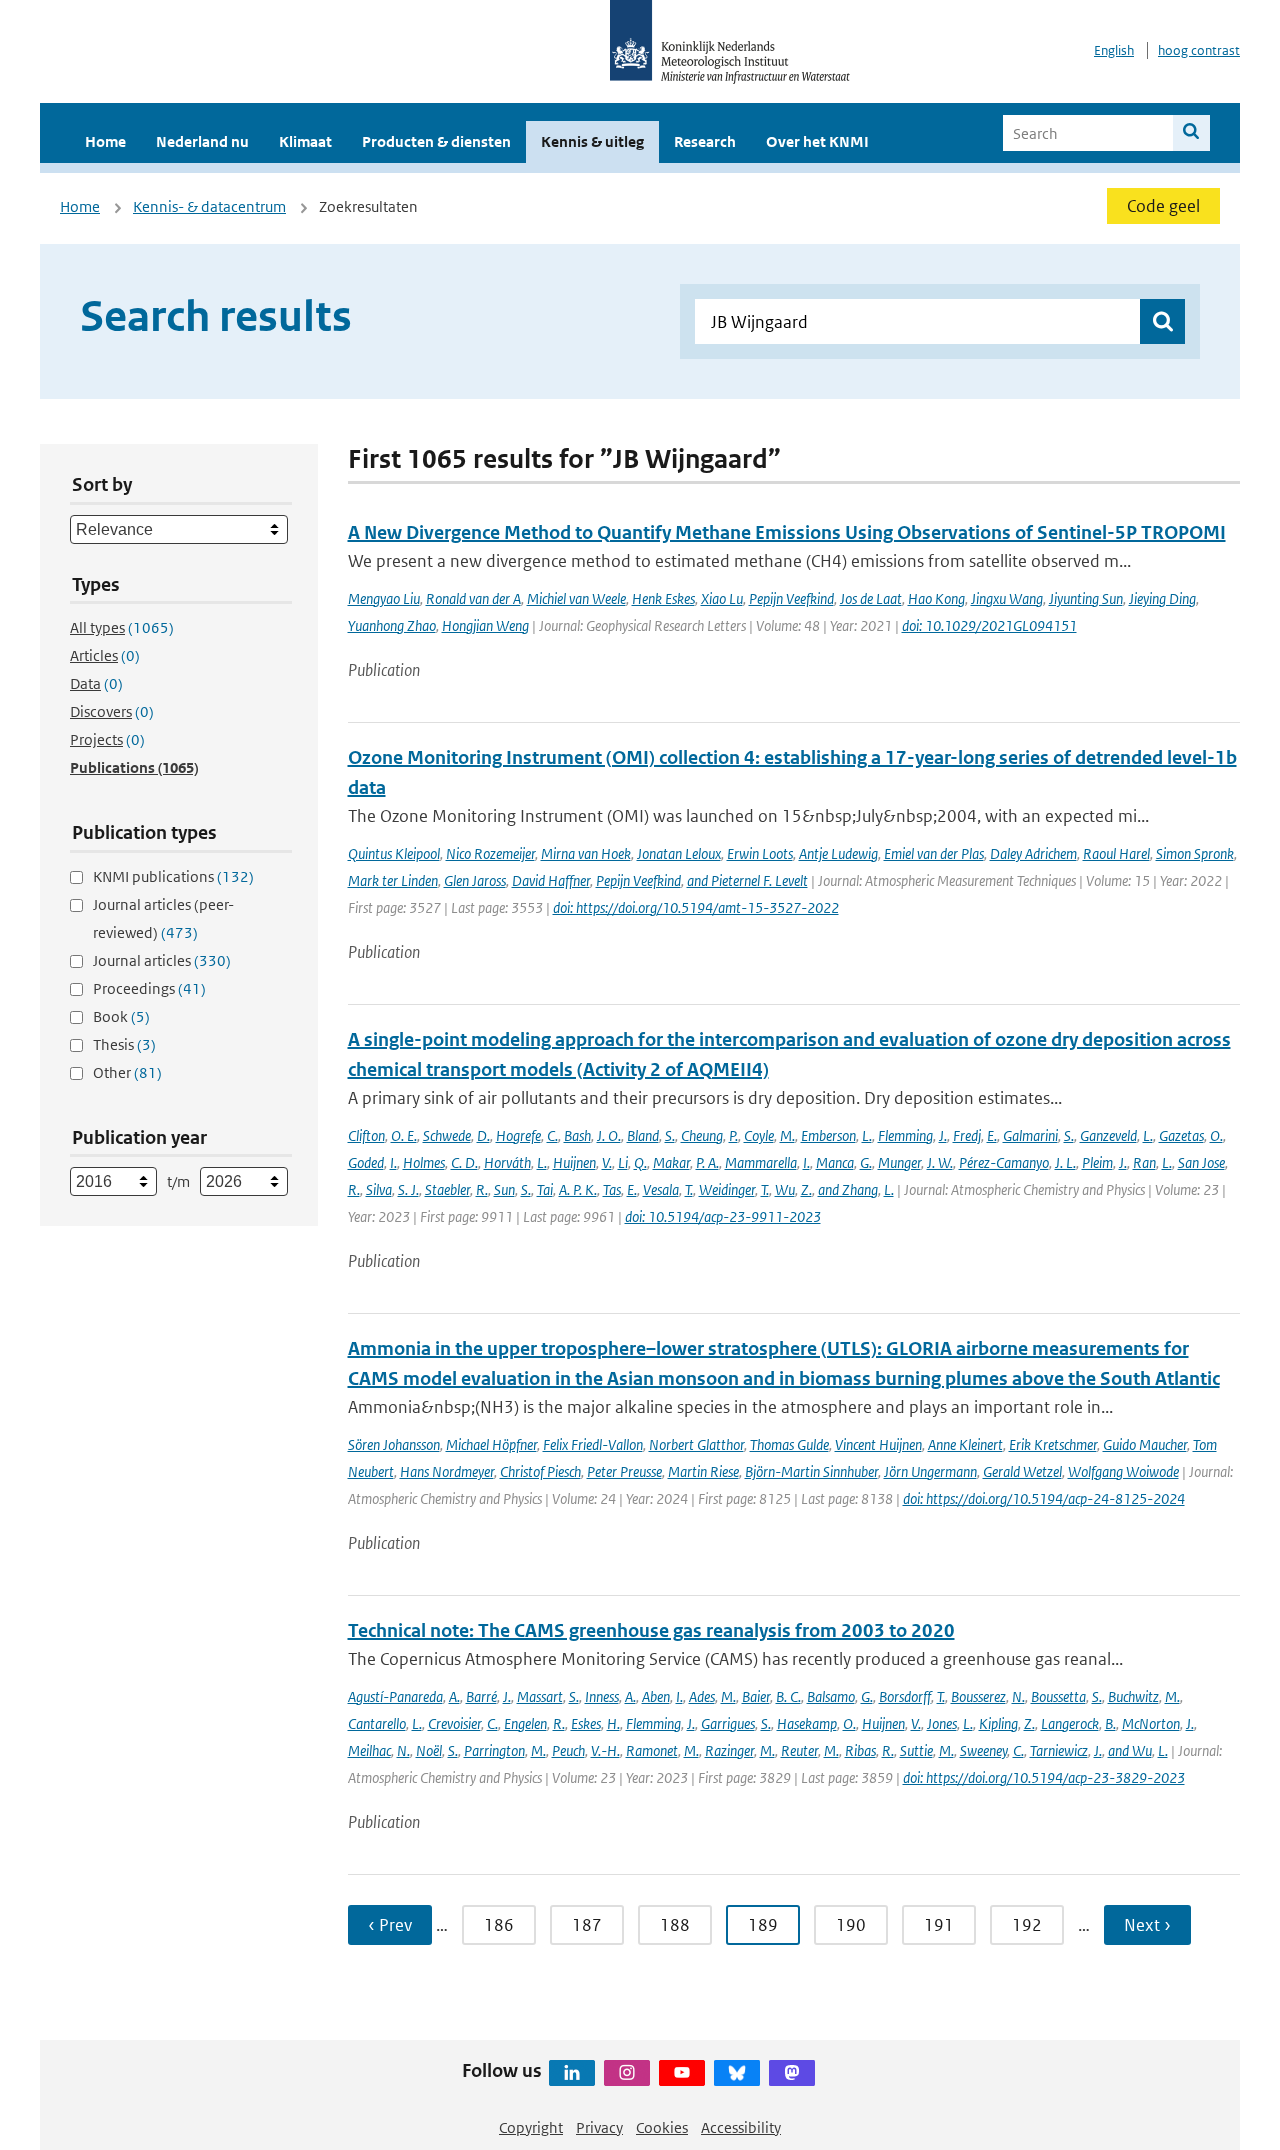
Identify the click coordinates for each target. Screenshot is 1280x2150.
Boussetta (1058, 1696)
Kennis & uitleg (592, 141)
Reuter (799, 1750)
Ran (1144, 1162)
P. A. (707, 1162)
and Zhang (848, 1189)
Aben (656, 1696)
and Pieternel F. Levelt (747, 880)
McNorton (1151, 1723)
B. (1110, 1723)
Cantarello (377, 1723)
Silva (379, 1189)
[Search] (1191, 133)
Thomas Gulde (789, 1444)
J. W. (940, 1162)
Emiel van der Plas (934, 853)
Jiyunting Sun (1086, 598)
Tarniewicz (1059, 1750)
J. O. (609, 1135)
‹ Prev (390, 1925)
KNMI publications (173, 876)
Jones (942, 1723)
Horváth (507, 1162)
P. (733, 1135)
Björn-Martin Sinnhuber (811, 1471)
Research (705, 141)
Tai (545, 1189)
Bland (643, 1135)
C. (552, 1135)
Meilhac (369, 1750)
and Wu (1130, 1750)
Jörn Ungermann (930, 1471)
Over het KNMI (817, 141)
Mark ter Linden (393, 880)
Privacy (599, 2127)
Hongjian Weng (485, 625)
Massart (540, 1696)
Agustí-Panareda (395, 1696)
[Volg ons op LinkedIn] (572, 2073)
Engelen (525, 1723)
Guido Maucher (1145, 1444)
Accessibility (741, 2127)
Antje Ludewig (838, 853)
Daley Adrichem (1033, 853)
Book (121, 1016)
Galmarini (1030, 1135)
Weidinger (727, 1189)
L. (867, 1135)
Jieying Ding (1162, 598)
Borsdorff (905, 1696)
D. (483, 1135)
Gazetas (1181, 1135)
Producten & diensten (436, 141)
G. (866, 1162)
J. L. (1065, 1162)
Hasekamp (807, 1723)
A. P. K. (578, 1189)
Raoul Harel (1116, 853)
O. (1216, 1135)
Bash (577, 1135)
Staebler (447, 1189)
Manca (835, 1162)
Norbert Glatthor (696, 1444)
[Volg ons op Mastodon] (792, 2073)
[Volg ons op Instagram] (627, 2073)
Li (623, 1162)
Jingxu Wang (1007, 598)
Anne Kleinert (965, 1444)
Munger (899, 1162)
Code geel (1163, 206)
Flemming (905, 1135)
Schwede (447, 1135)
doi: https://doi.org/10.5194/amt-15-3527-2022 (696, 907)
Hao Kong (936, 598)
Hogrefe (518, 1135)
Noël (429, 1750)
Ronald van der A (473, 598)
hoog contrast (1199, 50)
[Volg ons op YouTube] (682, 2073)
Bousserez (978, 1696)
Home (105, 141)
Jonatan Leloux (679, 853)
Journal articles (162, 960)
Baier (756, 1696)
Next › (1147, 1925)
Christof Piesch (540, 1471)
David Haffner (551, 880)
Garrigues (728, 1723)
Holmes (424, 1162)
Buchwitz (1133, 1696)
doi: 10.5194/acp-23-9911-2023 (723, 1216)
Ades (702, 1696)
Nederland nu (202, 141)
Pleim (1097, 1162)
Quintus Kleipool (394, 853)
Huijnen (574, 1162)
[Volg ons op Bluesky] (737, 2073)
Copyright (531, 2127)
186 (499, 1925)
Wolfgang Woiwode (1123, 1471)
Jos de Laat (871, 598)
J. (943, 1135)
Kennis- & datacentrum (209, 206)
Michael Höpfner (491, 1444)
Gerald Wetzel (1022, 1471)
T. (689, 1189)
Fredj (967, 1135)
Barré (481, 1696)
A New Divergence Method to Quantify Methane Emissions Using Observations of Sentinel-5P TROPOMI (787, 532)
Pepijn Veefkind (791, 598)
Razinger (729, 1750)
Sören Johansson (394, 1444)
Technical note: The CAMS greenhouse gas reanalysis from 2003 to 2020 (651, 1630)
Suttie (916, 1750)
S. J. (408, 1189)
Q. (640, 1162)
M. (787, 1135)
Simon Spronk (1195, 853)
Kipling (998, 1723)
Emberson (828, 1135)
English (1114, 50)
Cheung (702, 1135)
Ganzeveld (1108, 1135)
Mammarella (761, 1162)
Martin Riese (703, 1471)
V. (607, 1162)
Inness (602, 1696)
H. (613, 1723)
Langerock (1070, 1723)
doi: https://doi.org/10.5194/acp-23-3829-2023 (1044, 1777)
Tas (612, 1189)
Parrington (494, 1750)
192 (1027, 1925)
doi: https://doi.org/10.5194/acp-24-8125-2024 (1044, 1498)
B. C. (788, 1696)
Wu (785, 1189)
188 (675, 1925)
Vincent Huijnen (878, 1444)
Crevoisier (454, 1723)
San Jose (1201, 1162)
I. (393, 1162)
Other (127, 1072)
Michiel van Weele (576, 598)
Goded (366, 1162)
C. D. (464, 1162)
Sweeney (983, 1750)
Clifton (366, 1135)
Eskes (586, 1723)
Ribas (860, 1750)
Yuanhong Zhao (392, 625)
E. (992, 1135)
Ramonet (652, 1750)
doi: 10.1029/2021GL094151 (989, 625)
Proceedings (149, 988)
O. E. (404, 1135)
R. (354, 1189)
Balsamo (831, 1696)
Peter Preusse (624, 1471)
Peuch (568, 1750)
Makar (671, 1162)
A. (454, 1696)
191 (939, 1925)
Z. (806, 1189)
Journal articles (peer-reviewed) (163, 918)
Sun (504, 1189)
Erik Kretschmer (1053, 1444)
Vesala (661, 1189)
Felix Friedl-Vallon (593, 1444)
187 (587, 1925)
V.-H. (605, 1750)
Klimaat (305, 141)
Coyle (759, 1135)
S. (670, 1135)
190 (851, 1925)
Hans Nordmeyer (447, 1471)
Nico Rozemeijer (490, 853)
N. (1018, 1696)
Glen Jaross (475, 880)
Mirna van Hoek (586, 853)
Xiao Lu (722, 598)
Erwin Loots (760, 853)
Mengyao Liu (384, 598)
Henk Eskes (663, 598)
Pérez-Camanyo (1004, 1162)
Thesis (124, 1044)
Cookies (662, 2127)
